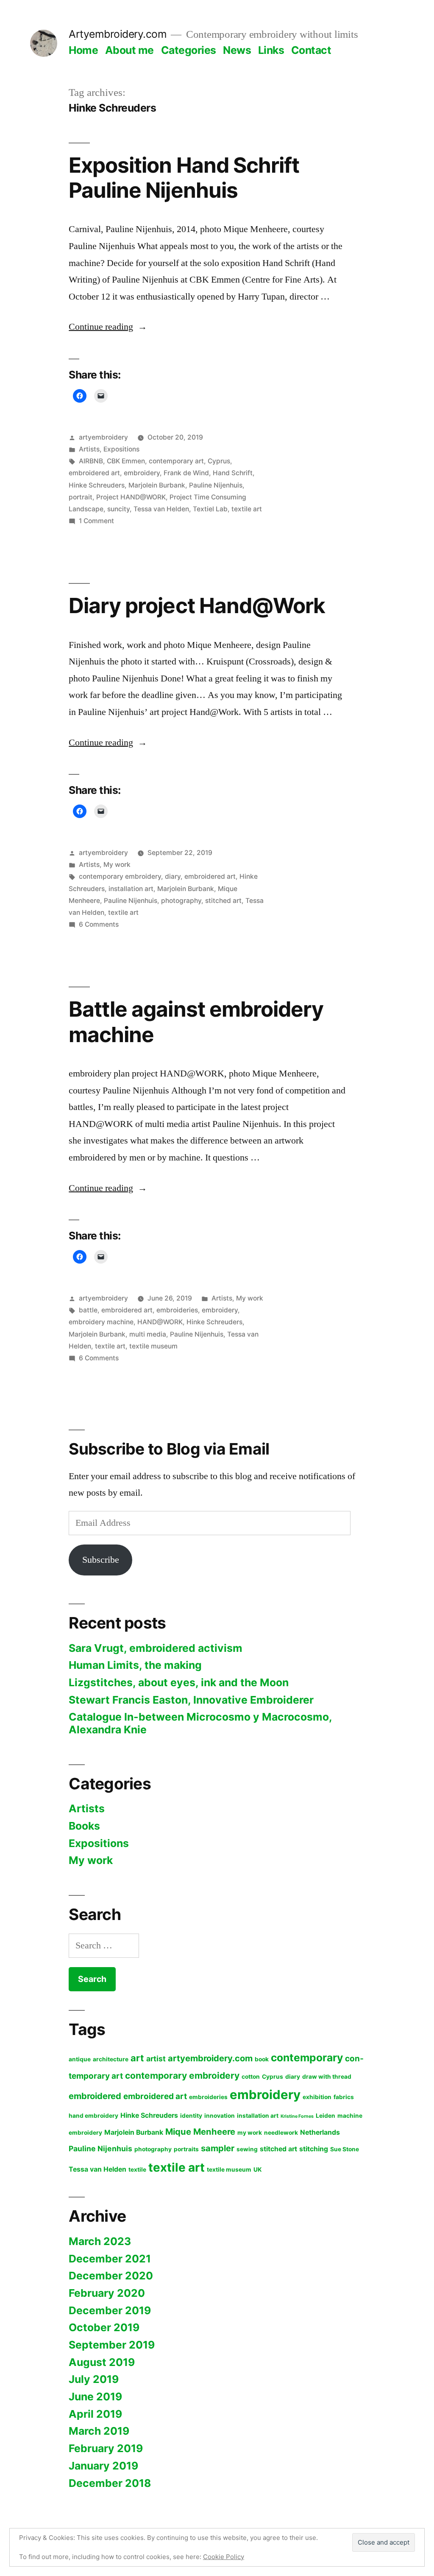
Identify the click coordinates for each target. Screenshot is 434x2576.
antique (80, 2059)
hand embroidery (93, 2116)
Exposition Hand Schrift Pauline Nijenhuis (184, 178)
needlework (281, 2133)
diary (173, 876)
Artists (89, 449)
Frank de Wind (186, 473)
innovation (220, 2116)
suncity (118, 509)
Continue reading (108, 327)
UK (258, 2170)
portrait (81, 497)
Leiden (325, 2116)
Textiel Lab (210, 509)
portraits (186, 2149)
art (137, 2058)
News (237, 50)
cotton (251, 2077)
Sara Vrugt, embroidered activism (156, 1648)
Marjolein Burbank (157, 485)
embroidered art (94, 473)
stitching (314, 2149)
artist (156, 2059)
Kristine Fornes (297, 2116)
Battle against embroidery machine (196, 1022)
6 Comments (99, 924)
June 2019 (95, 2397)
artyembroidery (103, 437)
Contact (311, 50)
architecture (111, 2059)
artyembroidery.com (210, 2058)
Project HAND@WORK (131, 497)
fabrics (344, 2097)
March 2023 (100, 2241)
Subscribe (101, 1560)
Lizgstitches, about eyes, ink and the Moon (179, 1682)
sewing (247, 2149)
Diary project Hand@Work (197, 605)
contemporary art (176, 461)
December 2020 (111, 2276)
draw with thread (327, 2077)
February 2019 (106, 2448)
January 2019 (103, 2466)
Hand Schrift (233, 473)
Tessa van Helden (161, 509)
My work (117, 865)
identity (191, 2116)
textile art (247, 509)
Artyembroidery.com (118, 34)
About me (129, 50)
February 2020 (107, 2293)
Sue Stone (345, 2149)
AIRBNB (91, 461)
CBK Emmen (126, 461)
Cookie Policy (224, 2557)
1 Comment (96, 521)
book (262, 2059)
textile (137, 2170)
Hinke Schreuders (97, 485)
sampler (218, 2148)
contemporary (307, 2057)
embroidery (142, 473)
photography (181, 901)
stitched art (223, 901)
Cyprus (219, 461)
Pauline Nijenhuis (216, 485)
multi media (148, 1334)
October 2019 (104, 2327)
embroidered (95, 2096)
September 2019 (112, 2345)
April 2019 (95, 2414)
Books (84, 1826)
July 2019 (94, 2379)
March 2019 (99, 2431)
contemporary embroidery (120, 876)
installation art (131, 889)
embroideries (177, 1310)
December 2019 (110, 2310)
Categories (189, 50)
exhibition (317, 2097)
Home (83, 50)
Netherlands (320, 2132)
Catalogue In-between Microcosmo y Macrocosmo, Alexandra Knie (200, 1723)
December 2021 (110, 2259)
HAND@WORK (160, 1322)
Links (271, 50)
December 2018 (110, 2483)
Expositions (121, 449)
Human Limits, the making (135, 1665)
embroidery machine (101, 1322)
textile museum (153, 1346)
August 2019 (102, 2362)
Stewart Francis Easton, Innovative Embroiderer (191, 1700)
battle (88, 1310)
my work (250, 2133)
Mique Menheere (200, 2132)
